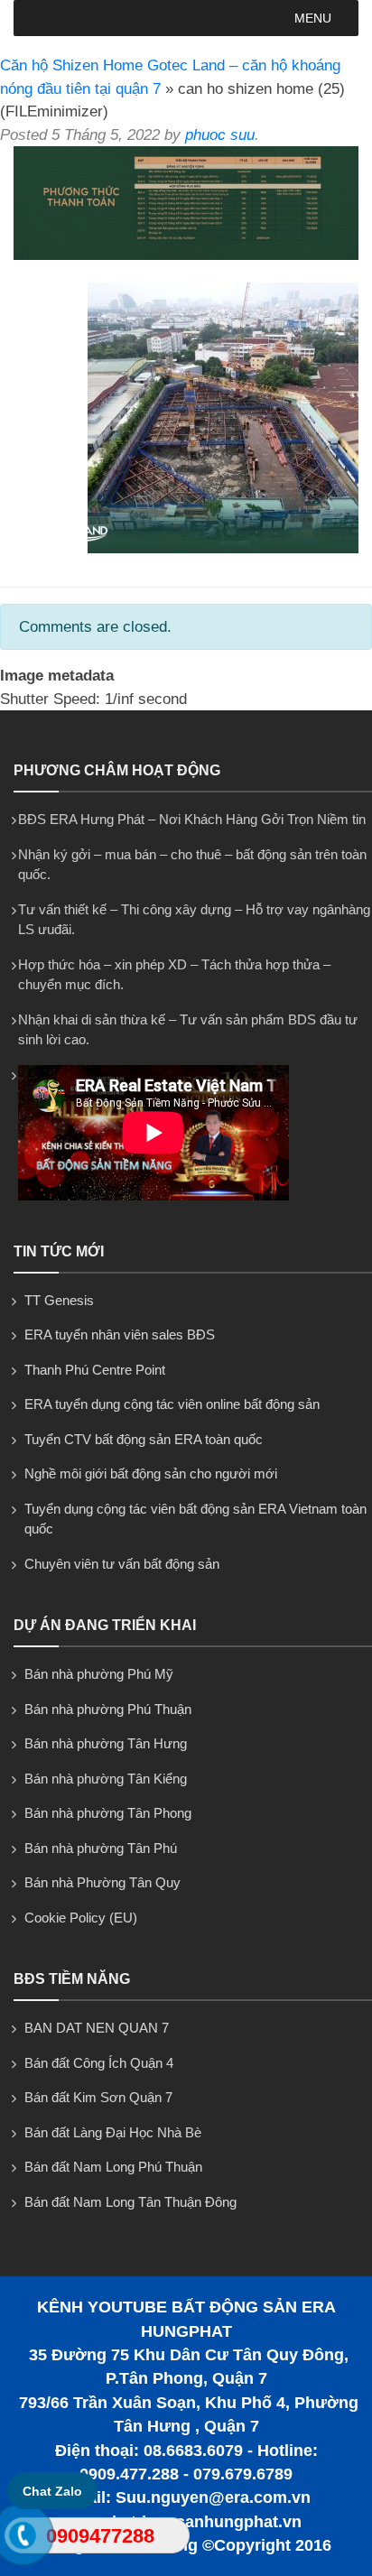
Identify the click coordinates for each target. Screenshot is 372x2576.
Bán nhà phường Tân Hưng (106, 1743)
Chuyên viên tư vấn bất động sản (122, 1564)
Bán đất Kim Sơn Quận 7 (98, 2097)
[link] (186, 255)
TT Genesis (59, 1300)
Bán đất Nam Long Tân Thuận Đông (130, 2202)
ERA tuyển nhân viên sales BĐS (120, 1334)
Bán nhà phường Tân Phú (101, 1848)
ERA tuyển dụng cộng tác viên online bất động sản (172, 1404)
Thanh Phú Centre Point (95, 1370)
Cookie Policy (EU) (81, 1918)
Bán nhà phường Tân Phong (108, 1813)
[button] (313, 18)
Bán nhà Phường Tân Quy (102, 1882)
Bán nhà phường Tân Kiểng (106, 1779)
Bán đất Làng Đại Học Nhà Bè (113, 2132)
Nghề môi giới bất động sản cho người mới (151, 1473)
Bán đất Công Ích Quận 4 (99, 2063)
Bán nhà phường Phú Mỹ (99, 1674)
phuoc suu (220, 135)
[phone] (23, 2539)
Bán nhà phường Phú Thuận (108, 1709)
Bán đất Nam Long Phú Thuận (113, 2167)
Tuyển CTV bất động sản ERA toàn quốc (144, 1439)
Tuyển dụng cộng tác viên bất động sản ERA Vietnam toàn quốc (195, 1519)
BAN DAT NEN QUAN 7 (97, 2028)
